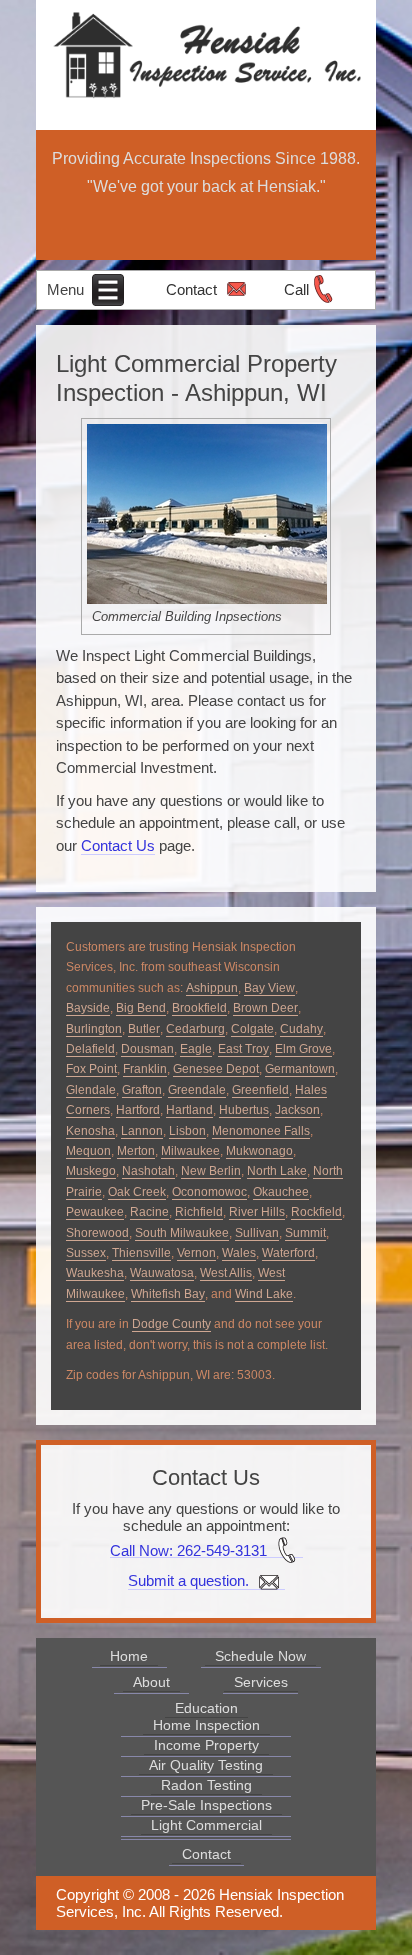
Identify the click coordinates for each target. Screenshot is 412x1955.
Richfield (199, 1212)
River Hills (257, 1212)
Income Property (206, 1745)
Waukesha (95, 1273)
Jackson (297, 1110)
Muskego (91, 1171)
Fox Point (91, 1069)
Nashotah (148, 1171)
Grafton (142, 1090)
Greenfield (260, 1090)
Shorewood (97, 1233)
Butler (144, 1029)
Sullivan (257, 1233)
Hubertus (244, 1110)
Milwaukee (190, 1151)
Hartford (138, 1110)
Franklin (145, 1069)
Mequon (88, 1151)
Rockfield (316, 1212)
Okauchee (281, 1192)
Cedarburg (195, 1029)
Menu (67, 289)
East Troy (243, 1049)
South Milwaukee (182, 1233)
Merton (136, 1151)
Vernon (196, 1253)
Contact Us (118, 845)
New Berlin (211, 1171)
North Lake (277, 1171)
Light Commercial (206, 1825)
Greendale (197, 1090)
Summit (305, 1233)
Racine (149, 1212)
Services (261, 1682)
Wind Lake (264, 1294)
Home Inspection (206, 1725)
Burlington (94, 1029)
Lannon (142, 1131)
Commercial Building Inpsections (187, 616)
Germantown (300, 1069)
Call (296, 289)
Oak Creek (137, 1192)
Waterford (288, 1253)
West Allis (226, 1273)
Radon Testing (206, 1785)
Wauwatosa (162, 1273)
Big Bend (141, 1008)
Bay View (269, 988)
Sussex (86, 1253)
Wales (239, 1253)
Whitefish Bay (168, 1294)
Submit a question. (190, 1580)
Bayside (88, 1008)
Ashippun (212, 988)
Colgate (252, 1029)
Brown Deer (265, 1008)
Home (129, 1656)
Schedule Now (260, 1656)
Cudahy (301, 1029)
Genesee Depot (216, 1069)
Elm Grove (303, 1049)
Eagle (196, 1049)
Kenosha (90, 1131)
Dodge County (171, 1324)
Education (206, 1708)
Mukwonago (259, 1151)
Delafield (90, 1049)
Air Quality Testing (206, 1765)
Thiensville (141, 1253)
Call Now (139, 1549)
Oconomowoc (209, 1192)
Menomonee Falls (261, 1131)
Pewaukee (95, 1212)
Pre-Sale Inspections (206, 1805)
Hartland (189, 1110)
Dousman (147, 1049)
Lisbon (187, 1131)
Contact (191, 289)
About (151, 1682)
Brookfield (199, 1008)
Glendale (91, 1090)
